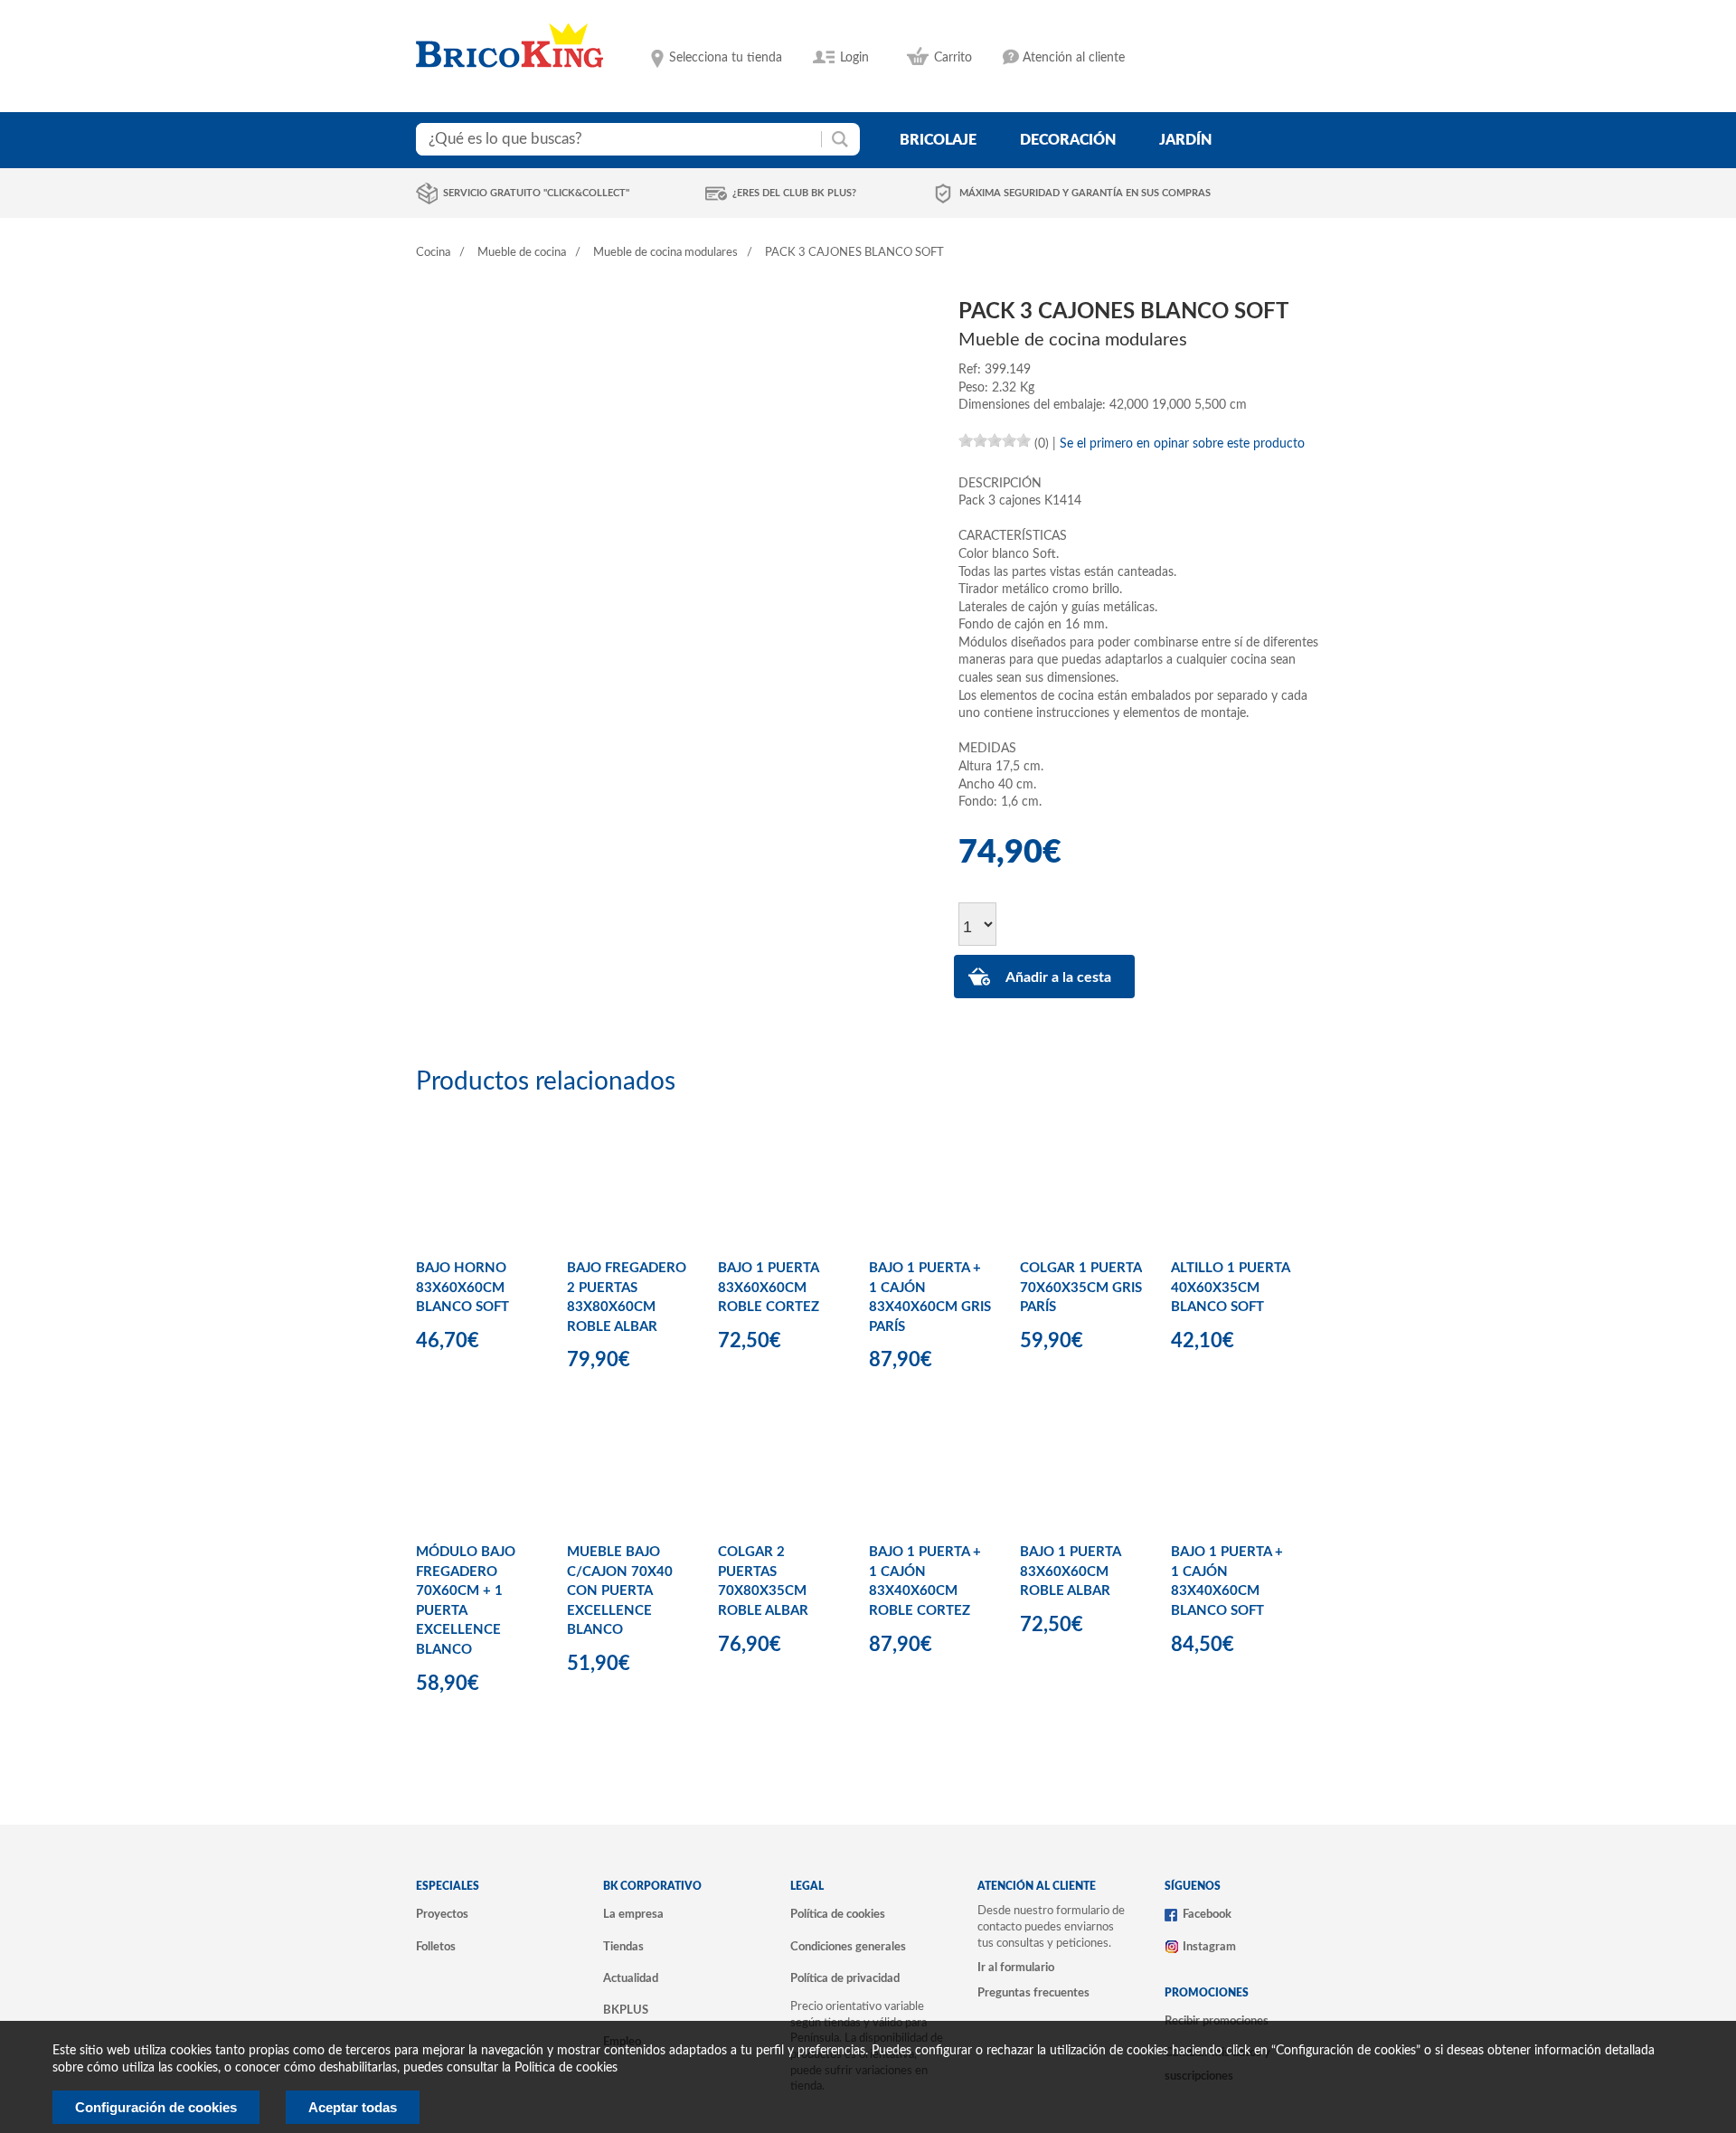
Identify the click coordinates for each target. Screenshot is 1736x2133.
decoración (1068, 140)
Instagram (1209, 1947)
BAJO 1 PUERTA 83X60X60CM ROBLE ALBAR (1070, 1571)
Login (854, 58)
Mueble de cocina (522, 253)
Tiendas (623, 1947)
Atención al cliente (1074, 58)
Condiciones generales (848, 1947)
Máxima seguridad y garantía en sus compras (1085, 193)
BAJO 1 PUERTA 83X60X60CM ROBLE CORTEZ (769, 1288)
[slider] (995, 440)
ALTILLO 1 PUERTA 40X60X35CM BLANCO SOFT (1230, 1288)
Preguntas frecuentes (1033, 1993)
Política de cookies (838, 1914)
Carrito (953, 58)
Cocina (433, 253)
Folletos (436, 1947)
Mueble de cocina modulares (665, 253)
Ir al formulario (1016, 1968)
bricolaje (938, 140)
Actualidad (631, 1978)
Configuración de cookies (156, 2107)
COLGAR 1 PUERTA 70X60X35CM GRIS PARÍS (1081, 1288)
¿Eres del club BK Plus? (794, 193)
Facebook (1207, 1914)
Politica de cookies (566, 2068)
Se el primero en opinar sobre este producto (1182, 444)
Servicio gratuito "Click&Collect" (536, 193)
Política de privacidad (845, 1978)
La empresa (633, 1914)
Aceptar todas (353, 2107)
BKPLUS (626, 2010)
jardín (1185, 140)
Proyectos (442, 1914)
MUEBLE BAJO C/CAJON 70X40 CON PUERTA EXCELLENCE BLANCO (620, 1591)
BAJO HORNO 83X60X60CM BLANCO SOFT (462, 1288)
